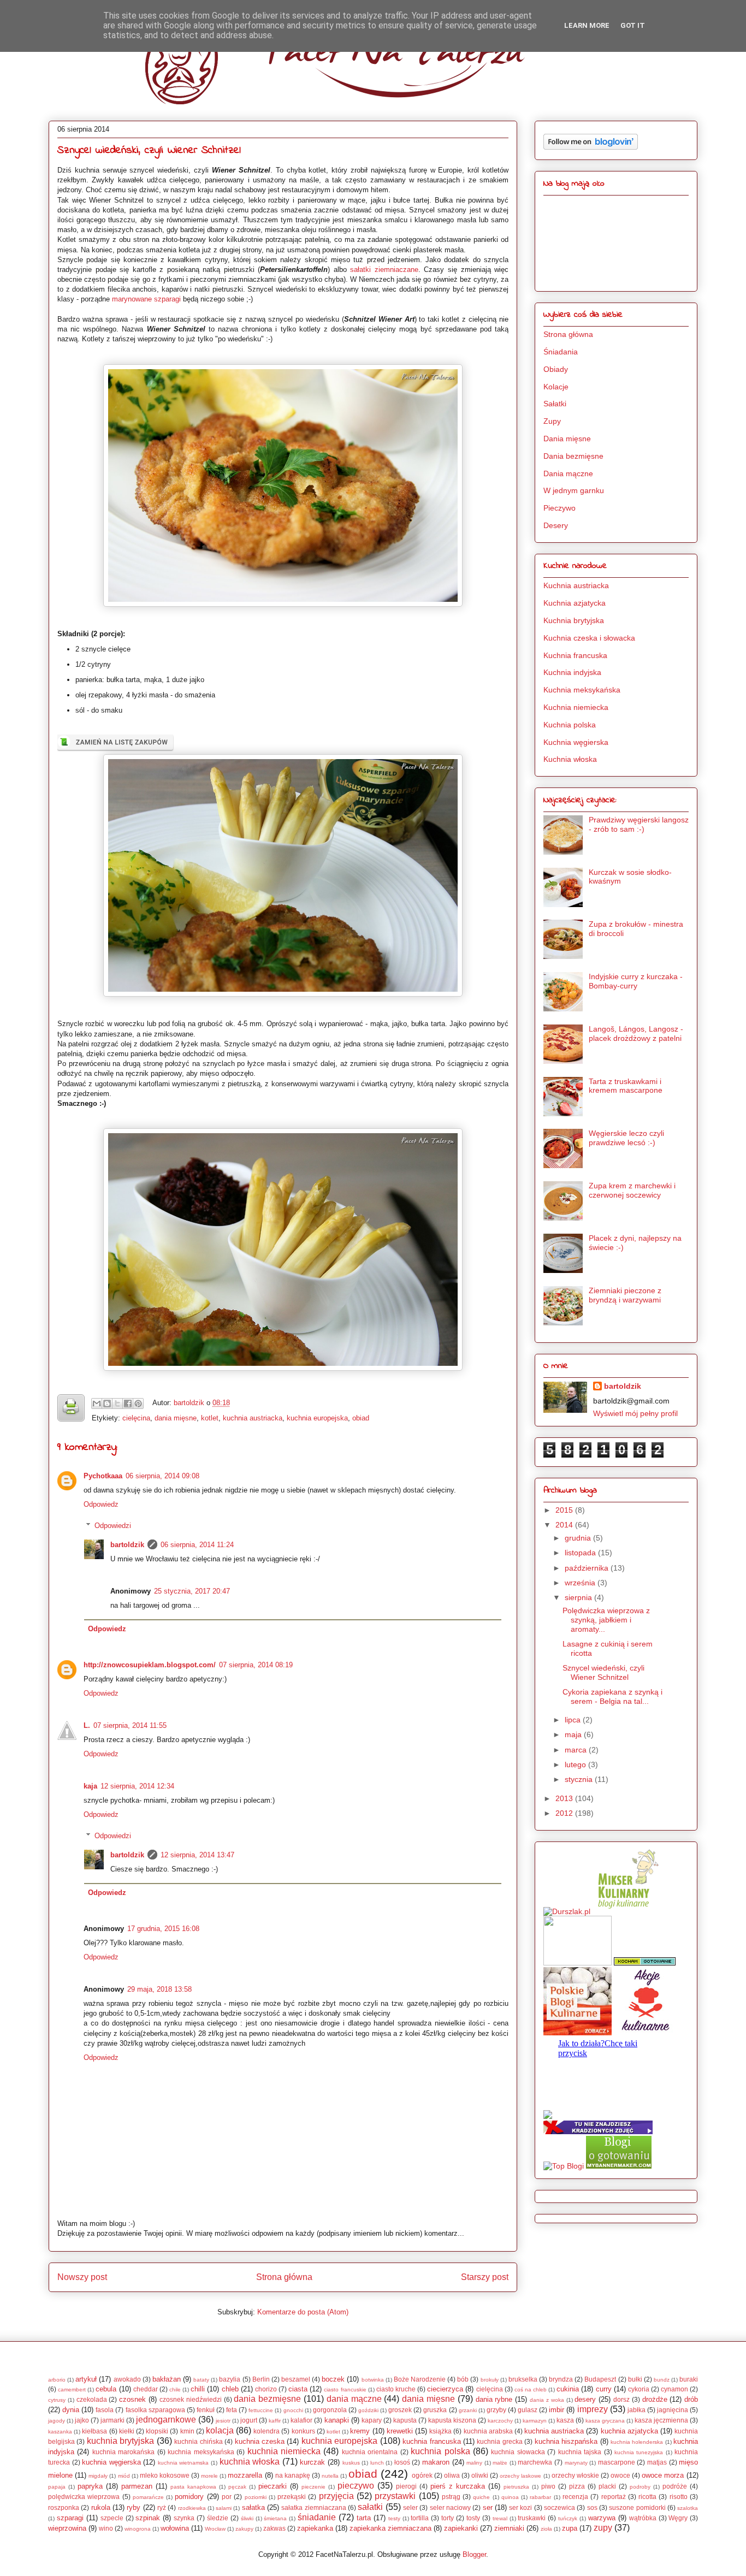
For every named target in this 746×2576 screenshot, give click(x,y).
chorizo (266, 2389)
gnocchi (293, 2410)
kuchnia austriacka (253, 1418)
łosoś (402, 2462)
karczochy (500, 2421)
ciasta (298, 2389)
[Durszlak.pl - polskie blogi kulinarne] (567, 1911)
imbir (556, 2410)
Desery (556, 525)
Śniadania (561, 352)
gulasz (528, 2410)
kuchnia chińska (198, 2441)
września (581, 1583)
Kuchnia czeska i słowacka (589, 638)
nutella (330, 2476)
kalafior (301, 2420)
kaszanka (60, 2432)
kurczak (312, 2462)
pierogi (406, 2486)
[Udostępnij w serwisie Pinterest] (138, 1404)
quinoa (510, 2497)
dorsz (621, 2399)
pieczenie (313, 2487)
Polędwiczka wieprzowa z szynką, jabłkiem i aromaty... (606, 1620)
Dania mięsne (567, 439)
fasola (105, 2410)
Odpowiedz (101, 1504)
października (588, 1568)
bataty (201, 2380)
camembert (72, 2390)
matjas (657, 2462)
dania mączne (354, 2399)
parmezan (137, 2486)
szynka (184, 2518)
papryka (90, 2486)
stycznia (580, 1779)
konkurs (303, 2431)
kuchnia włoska (250, 2462)
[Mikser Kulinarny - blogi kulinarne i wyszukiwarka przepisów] (627, 1911)
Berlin (261, 2379)
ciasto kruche (396, 2389)
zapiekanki (461, 2528)
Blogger (474, 2554)
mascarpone (617, 2462)
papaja (57, 2487)
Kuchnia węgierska (576, 742)
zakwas (274, 2528)
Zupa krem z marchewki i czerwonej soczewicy (632, 1190)
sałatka (253, 2507)
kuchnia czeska (260, 2441)
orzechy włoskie (575, 2475)
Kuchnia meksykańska (582, 690)
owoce (620, 2475)
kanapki (337, 2420)
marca (577, 1750)
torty (448, 2518)
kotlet (210, 1418)
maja (574, 1734)
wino (106, 2528)
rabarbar (540, 2497)
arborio (57, 2380)
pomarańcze (148, 2497)
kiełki (127, 2431)
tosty (473, 2518)
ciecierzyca (445, 2389)
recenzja (575, 2497)
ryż (162, 2507)
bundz (662, 2380)
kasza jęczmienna (661, 2420)
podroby (640, 2487)
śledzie (218, 2518)
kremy (360, 2431)
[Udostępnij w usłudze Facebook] (128, 1404)
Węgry (678, 2518)
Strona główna (284, 2277)
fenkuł (206, 2410)
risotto (679, 2497)
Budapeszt (600, 2379)
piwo (548, 2486)
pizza (577, 2486)
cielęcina (136, 1418)
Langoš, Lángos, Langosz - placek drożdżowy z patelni (636, 1034)
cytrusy (57, 2400)
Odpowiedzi (113, 1526)
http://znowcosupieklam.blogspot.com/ (150, 1665)
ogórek (422, 2475)
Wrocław (215, 2529)
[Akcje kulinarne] (646, 2033)
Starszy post (485, 2277)
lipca (574, 1720)
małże (500, 2463)
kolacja (220, 2430)
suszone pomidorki (637, 2507)
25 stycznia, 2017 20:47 (192, 1591)
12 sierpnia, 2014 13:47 (197, 1855)
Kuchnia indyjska (572, 672)
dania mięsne (176, 1418)
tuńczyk (568, 2518)
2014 (565, 1525)
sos (592, 2507)
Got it (633, 25)
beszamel (296, 2379)
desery (585, 2399)
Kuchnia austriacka (576, 585)
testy (394, 2518)
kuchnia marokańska (123, 2452)
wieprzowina (67, 2528)
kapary (372, 2420)
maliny (474, 2463)
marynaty (576, 2463)
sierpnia (579, 1597)
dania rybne (494, 2399)
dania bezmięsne (267, 2399)
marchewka (535, 2462)
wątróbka (643, 2518)
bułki (635, 2379)
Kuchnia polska (570, 725)
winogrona (138, 2529)
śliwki (247, 2518)
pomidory (189, 2497)
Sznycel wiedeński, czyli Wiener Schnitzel (603, 1672)
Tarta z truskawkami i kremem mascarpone (626, 1086)
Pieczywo (559, 508)
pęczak (237, 2487)
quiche (481, 2497)
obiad (361, 1418)
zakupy (244, 2529)
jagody (57, 2421)
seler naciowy (450, 2507)
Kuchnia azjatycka (575, 603)
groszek (400, 2410)
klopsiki (157, 2431)
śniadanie (317, 2517)
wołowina (175, 2528)
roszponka (64, 2507)
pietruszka (516, 2487)
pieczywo (356, 2486)
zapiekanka (315, 2528)
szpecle (112, 2518)
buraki (689, 2379)
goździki (368, 2410)
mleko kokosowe (165, 2475)
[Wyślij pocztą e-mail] (97, 1404)
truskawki (532, 2518)
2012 (565, 1813)
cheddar (146, 2389)
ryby (134, 2507)
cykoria (639, 2389)
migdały (98, 2476)
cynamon (674, 2389)
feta (232, 2410)
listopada (581, 1553)
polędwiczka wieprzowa (84, 2497)
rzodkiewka (192, 2508)
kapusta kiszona (452, 2420)
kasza (565, 2420)
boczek (333, 2379)
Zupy (552, 421)
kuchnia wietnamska (183, 2463)
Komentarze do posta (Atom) (303, 2312)
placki (607, 2486)
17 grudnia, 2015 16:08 (163, 1929)
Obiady (556, 369)
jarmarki (113, 2420)
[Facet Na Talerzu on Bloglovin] (591, 147)
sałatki (370, 2507)
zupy (603, 2528)
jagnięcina (673, 2410)
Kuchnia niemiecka (576, 707)
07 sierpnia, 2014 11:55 (130, 1725)
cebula (106, 2389)
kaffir (275, 2421)
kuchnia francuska (431, 2441)
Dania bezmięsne (573, 456)
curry (604, 2389)
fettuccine (261, 2410)
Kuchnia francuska (575, 655)
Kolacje (556, 387)
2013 (565, 1798)
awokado (127, 2379)
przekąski (292, 2497)
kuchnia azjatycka (629, 2431)
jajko (82, 2420)
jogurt (249, 2420)
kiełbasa (94, 2431)
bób (463, 2379)
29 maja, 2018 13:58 (159, 1989)
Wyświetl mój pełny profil (635, 1413)
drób (691, 2399)
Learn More (587, 25)
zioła (546, 2529)
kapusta (405, 2420)
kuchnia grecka (499, 2441)
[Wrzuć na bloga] (107, 1404)
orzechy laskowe (520, 2476)
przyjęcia (336, 2496)
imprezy (593, 2409)
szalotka (688, 2508)
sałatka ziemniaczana (313, 2507)
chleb (230, 2389)
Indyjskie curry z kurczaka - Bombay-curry (636, 981)
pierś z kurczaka (458, 2486)
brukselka (523, 2379)
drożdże (655, 2399)
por (227, 2497)
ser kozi (520, 2507)
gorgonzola (330, 2410)
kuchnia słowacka (518, 2452)
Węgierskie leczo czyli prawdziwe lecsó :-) (626, 1138)
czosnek (132, 2399)
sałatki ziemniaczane (384, 270)
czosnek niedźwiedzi (191, 2399)
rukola (101, 2507)
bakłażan (167, 2379)
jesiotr (223, 2421)
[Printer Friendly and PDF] (71, 1410)
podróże (675, 2486)
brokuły (490, 2380)
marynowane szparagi (146, 299)
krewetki (400, 2431)
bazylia (230, 2379)
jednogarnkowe (166, 2420)
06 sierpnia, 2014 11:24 (197, 1545)
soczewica (559, 2507)
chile (175, 2390)
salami (224, 2508)
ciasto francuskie (345, 2390)
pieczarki (273, 2486)
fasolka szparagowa (155, 2410)
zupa (570, 2528)
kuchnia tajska (580, 2452)
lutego (576, 1764)
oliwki (480, 2475)
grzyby (496, 2410)
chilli (198, 2389)
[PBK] (578, 2033)
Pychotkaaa (103, 1476)
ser (488, 2507)
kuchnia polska (440, 2451)
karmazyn (535, 2421)
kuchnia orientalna (370, 2452)
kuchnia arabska (488, 2431)
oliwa (452, 2475)
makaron (436, 2462)
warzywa (602, 2518)
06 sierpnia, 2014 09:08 (162, 1476)
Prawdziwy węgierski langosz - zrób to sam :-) (639, 824)
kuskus (351, 2463)
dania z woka (547, 2400)
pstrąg (451, 2497)
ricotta (647, 2497)
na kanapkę (293, 2475)
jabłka (637, 2410)
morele (209, 2476)
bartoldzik (190, 1403)
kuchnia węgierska (111, 2462)
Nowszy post (82, 2277)
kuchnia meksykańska (201, 2452)
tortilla (420, 2518)
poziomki (256, 2497)
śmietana (275, 2518)
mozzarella (245, 2475)
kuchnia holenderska (637, 2442)
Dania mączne (568, 473)
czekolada (92, 2399)
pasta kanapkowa (193, 2487)
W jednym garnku (574, 490)
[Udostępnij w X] (117, 1404)
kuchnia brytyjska (120, 2441)
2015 (565, 1510)
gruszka (435, 2410)
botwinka (373, 2380)
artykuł (86, 2379)
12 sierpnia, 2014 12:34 (137, 1786)
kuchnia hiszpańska (566, 2441)
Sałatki (555, 404)
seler (410, 2507)
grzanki (468, 2410)
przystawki (395, 2496)
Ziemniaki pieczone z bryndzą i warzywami (625, 1295)
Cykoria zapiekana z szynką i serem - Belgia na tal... (612, 1696)
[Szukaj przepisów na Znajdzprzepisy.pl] (564, 2166)
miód (124, 2476)
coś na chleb (531, 2390)
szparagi (70, 2518)
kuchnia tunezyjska (639, 2452)
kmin (187, 2431)
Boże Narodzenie (420, 2379)
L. (87, 1725)
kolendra (267, 2431)
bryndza (561, 2379)
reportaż (614, 2497)
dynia (71, 2410)
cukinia (568, 2389)
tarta (364, 2518)
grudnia (579, 1538)
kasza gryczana (605, 2421)
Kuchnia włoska (570, 759)
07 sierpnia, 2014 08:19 (256, 1665)
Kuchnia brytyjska (574, 620)
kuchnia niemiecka (284, 2451)
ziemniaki (509, 2528)
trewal (500, 2518)
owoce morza (663, 2475)
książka (440, 2431)
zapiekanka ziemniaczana (390, 2528)
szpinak (148, 2518)
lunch (377, 2463)
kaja (90, 1786)
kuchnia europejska (317, 1418)
